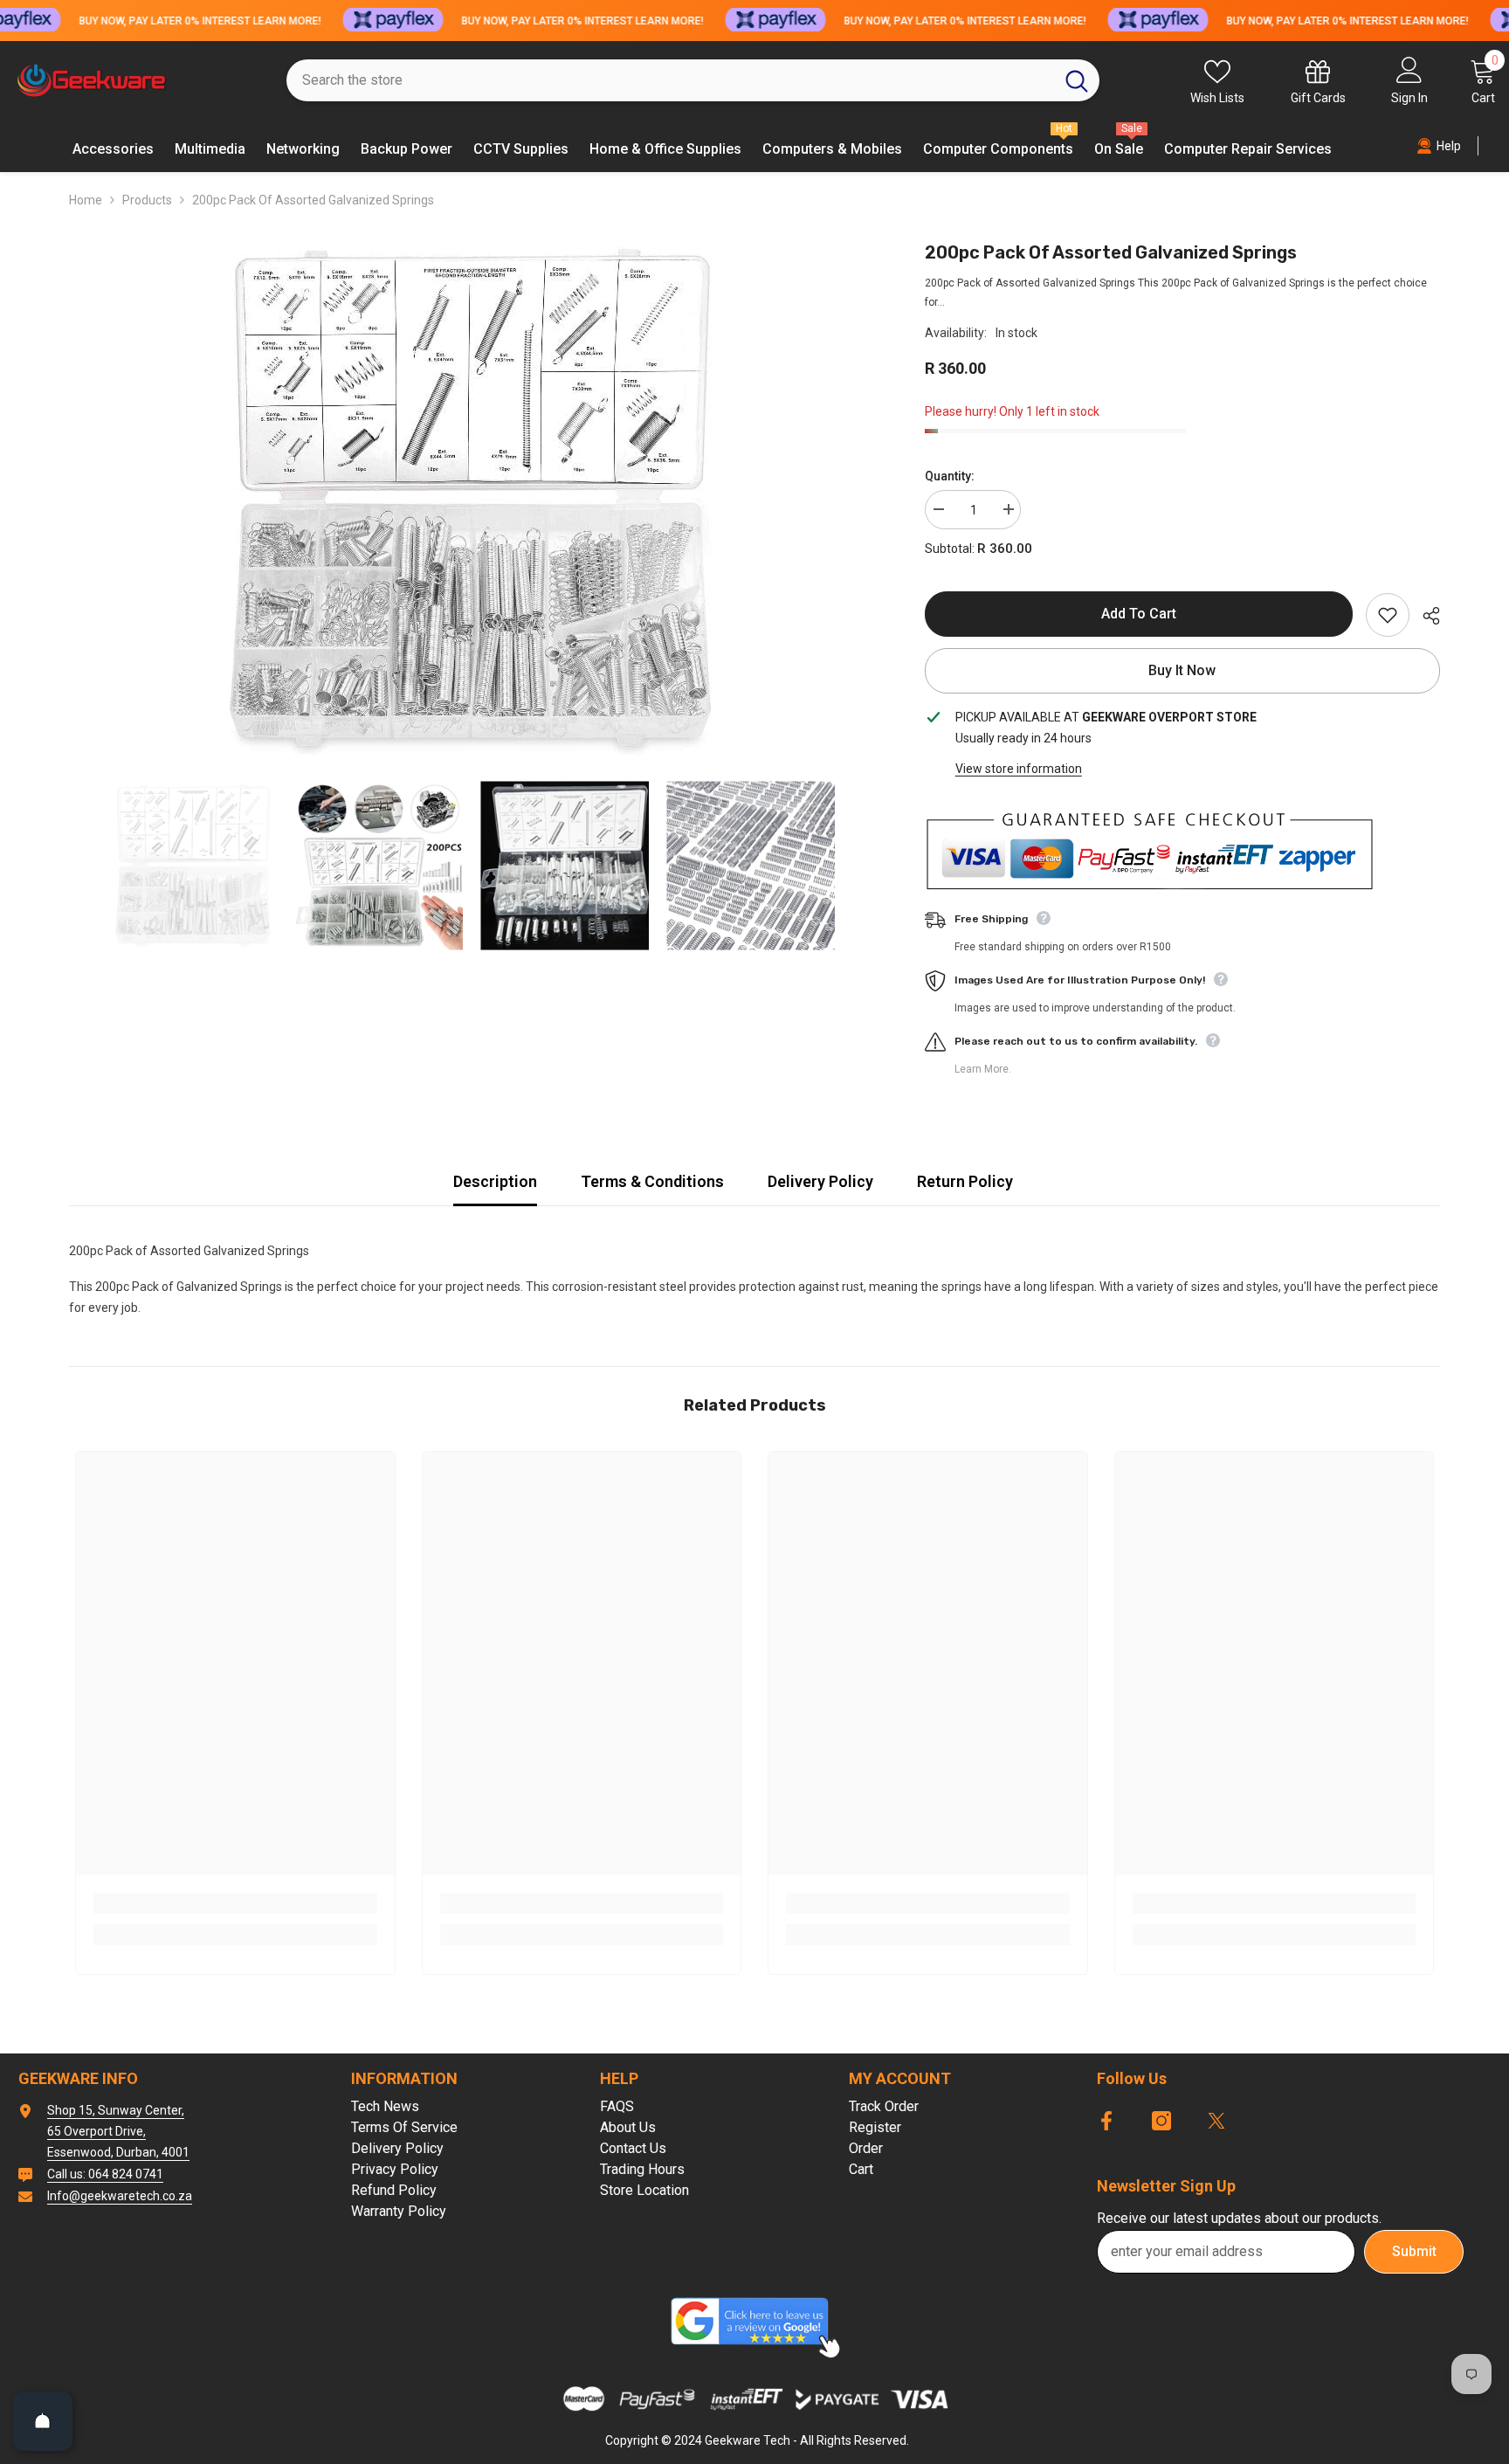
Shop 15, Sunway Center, (116, 2110)
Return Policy (965, 1181)
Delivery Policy (820, 1181)
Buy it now (1182, 670)
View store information (1019, 769)
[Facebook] (1106, 2121)
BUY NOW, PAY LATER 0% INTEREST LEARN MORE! (200, 21)
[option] (471, 501)
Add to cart (1139, 614)
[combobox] (670, 80)
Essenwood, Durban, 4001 (118, 2152)
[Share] (1425, 616)
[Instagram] (1161, 2121)
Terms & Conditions (652, 1181)
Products (147, 200)
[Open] (43, 2421)
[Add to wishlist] (1388, 615)
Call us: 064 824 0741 (105, 2174)
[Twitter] (1216, 2121)
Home (86, 200)
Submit (1414, 2251)
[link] (235, 1903)
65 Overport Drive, (96, 2131)
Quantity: (950, 476)
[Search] (693, 80)
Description (495, 1181)
